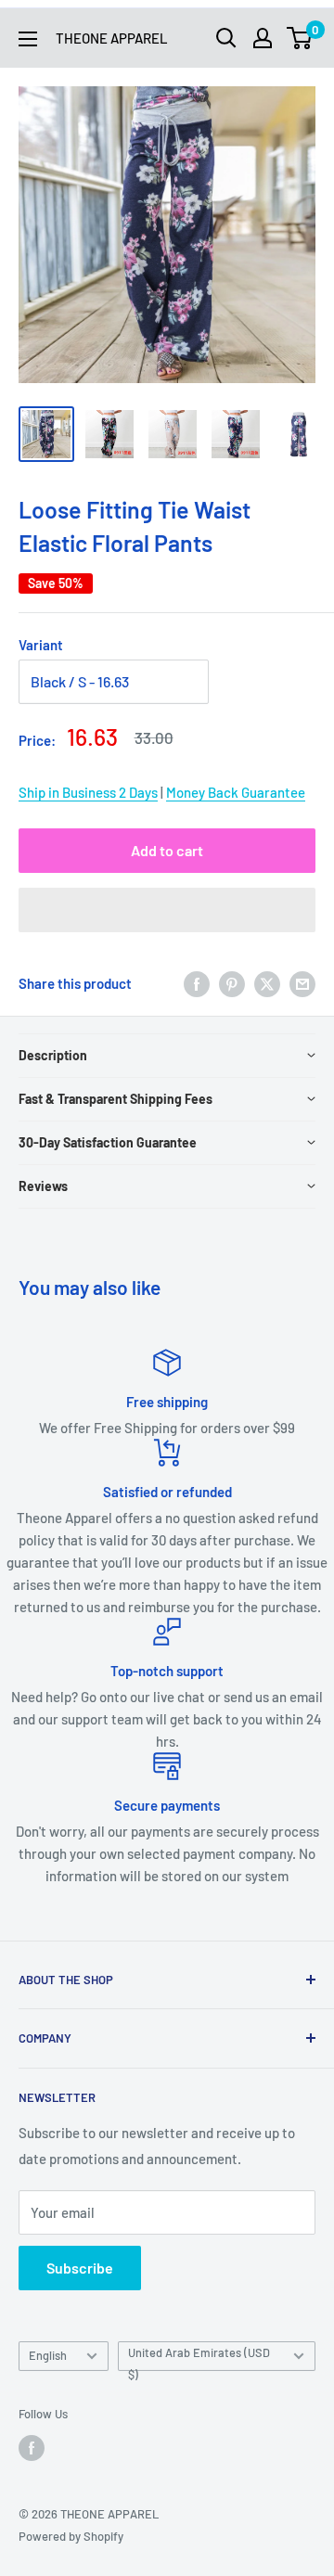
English (48, 2355)
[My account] (263, 38)
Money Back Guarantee (236, 792)
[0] (300, 38)
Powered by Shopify (71, 2536)
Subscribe (80, 2268)
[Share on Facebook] (197, 983)
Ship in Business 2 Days (88, 792)
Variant (41, 645)
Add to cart (167, 850)
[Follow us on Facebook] (32, 2448)
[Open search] (226, 38)
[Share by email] (302, 983)
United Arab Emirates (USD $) (199, 2358)
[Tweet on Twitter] (267, 983)
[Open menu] (28, 39)
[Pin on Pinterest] (232, 983)
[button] (167, 910)
